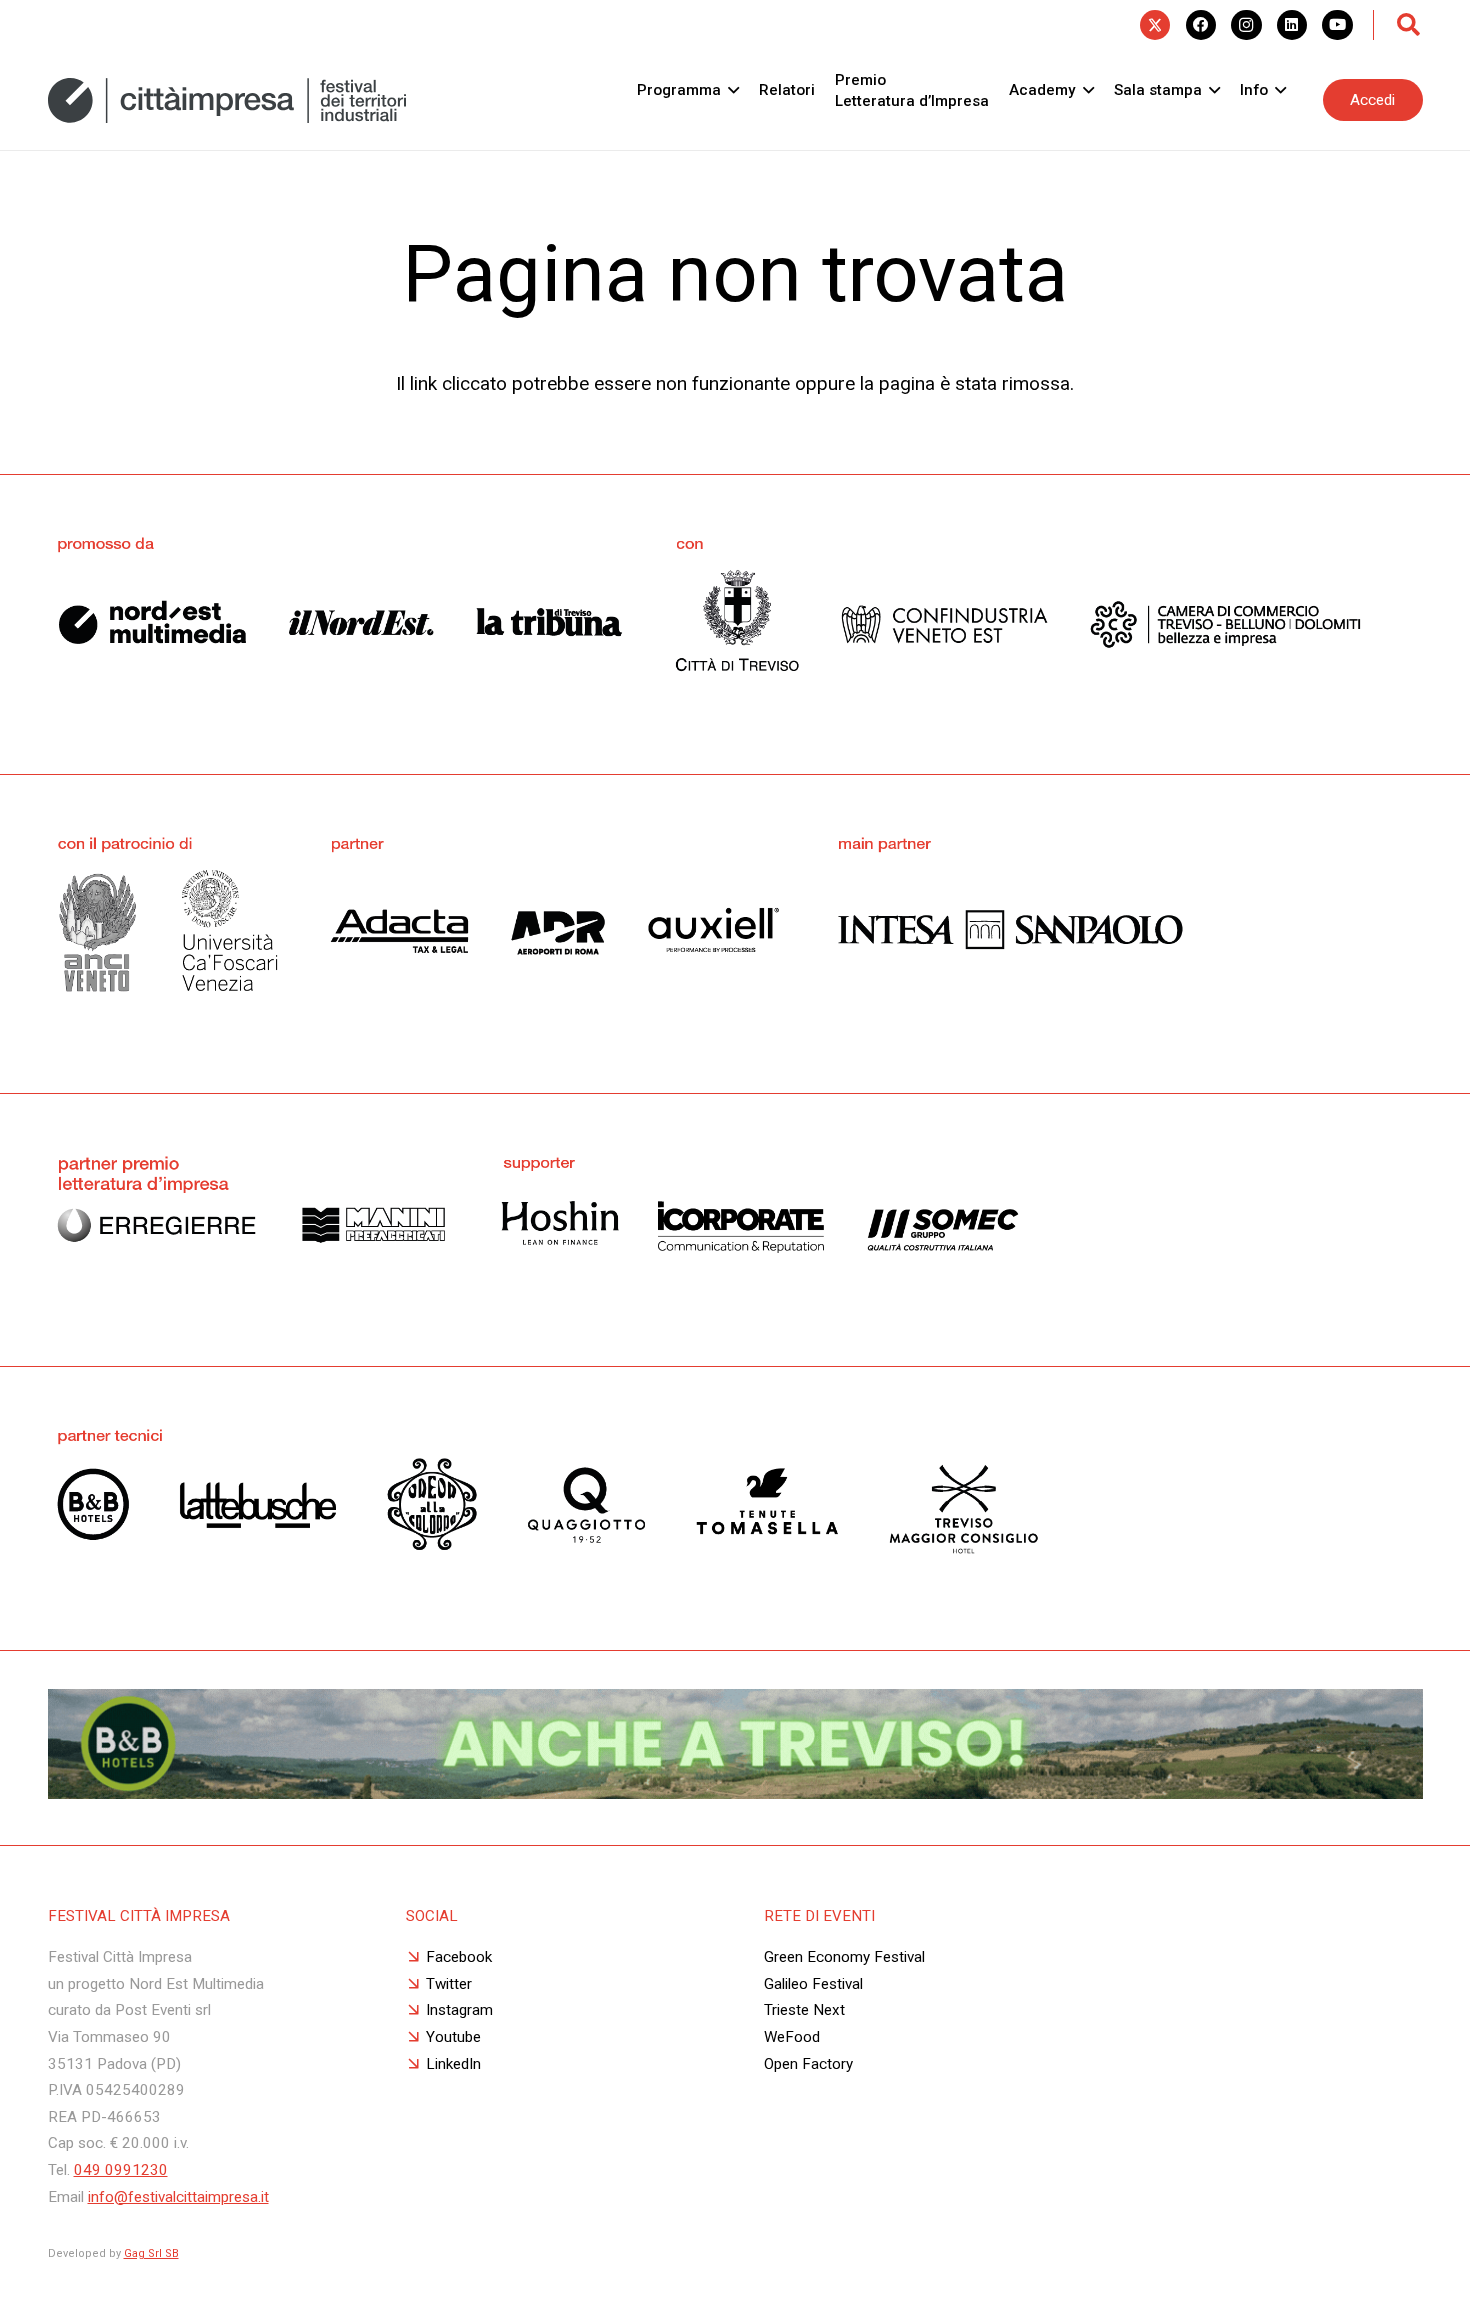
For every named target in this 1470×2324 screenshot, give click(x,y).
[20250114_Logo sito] (227, 100)
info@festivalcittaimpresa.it (178, 2197)
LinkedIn (453, 2064)
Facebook (459, 1957)
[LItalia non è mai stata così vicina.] (735, 1792)
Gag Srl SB (151, 2253)
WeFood (792, 2037)
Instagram (459, 2010)
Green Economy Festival (844, 1957)
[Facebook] (1201, 25)
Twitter (449, 1984)
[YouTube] (1337, 25)
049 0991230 (121, 2170)
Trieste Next (804, 2010)
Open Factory (808, 2064)
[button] (1409, 25)
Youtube (453, 2037)
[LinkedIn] (1292, 25)
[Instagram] (1246, 25)
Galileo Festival (813, 1984)
